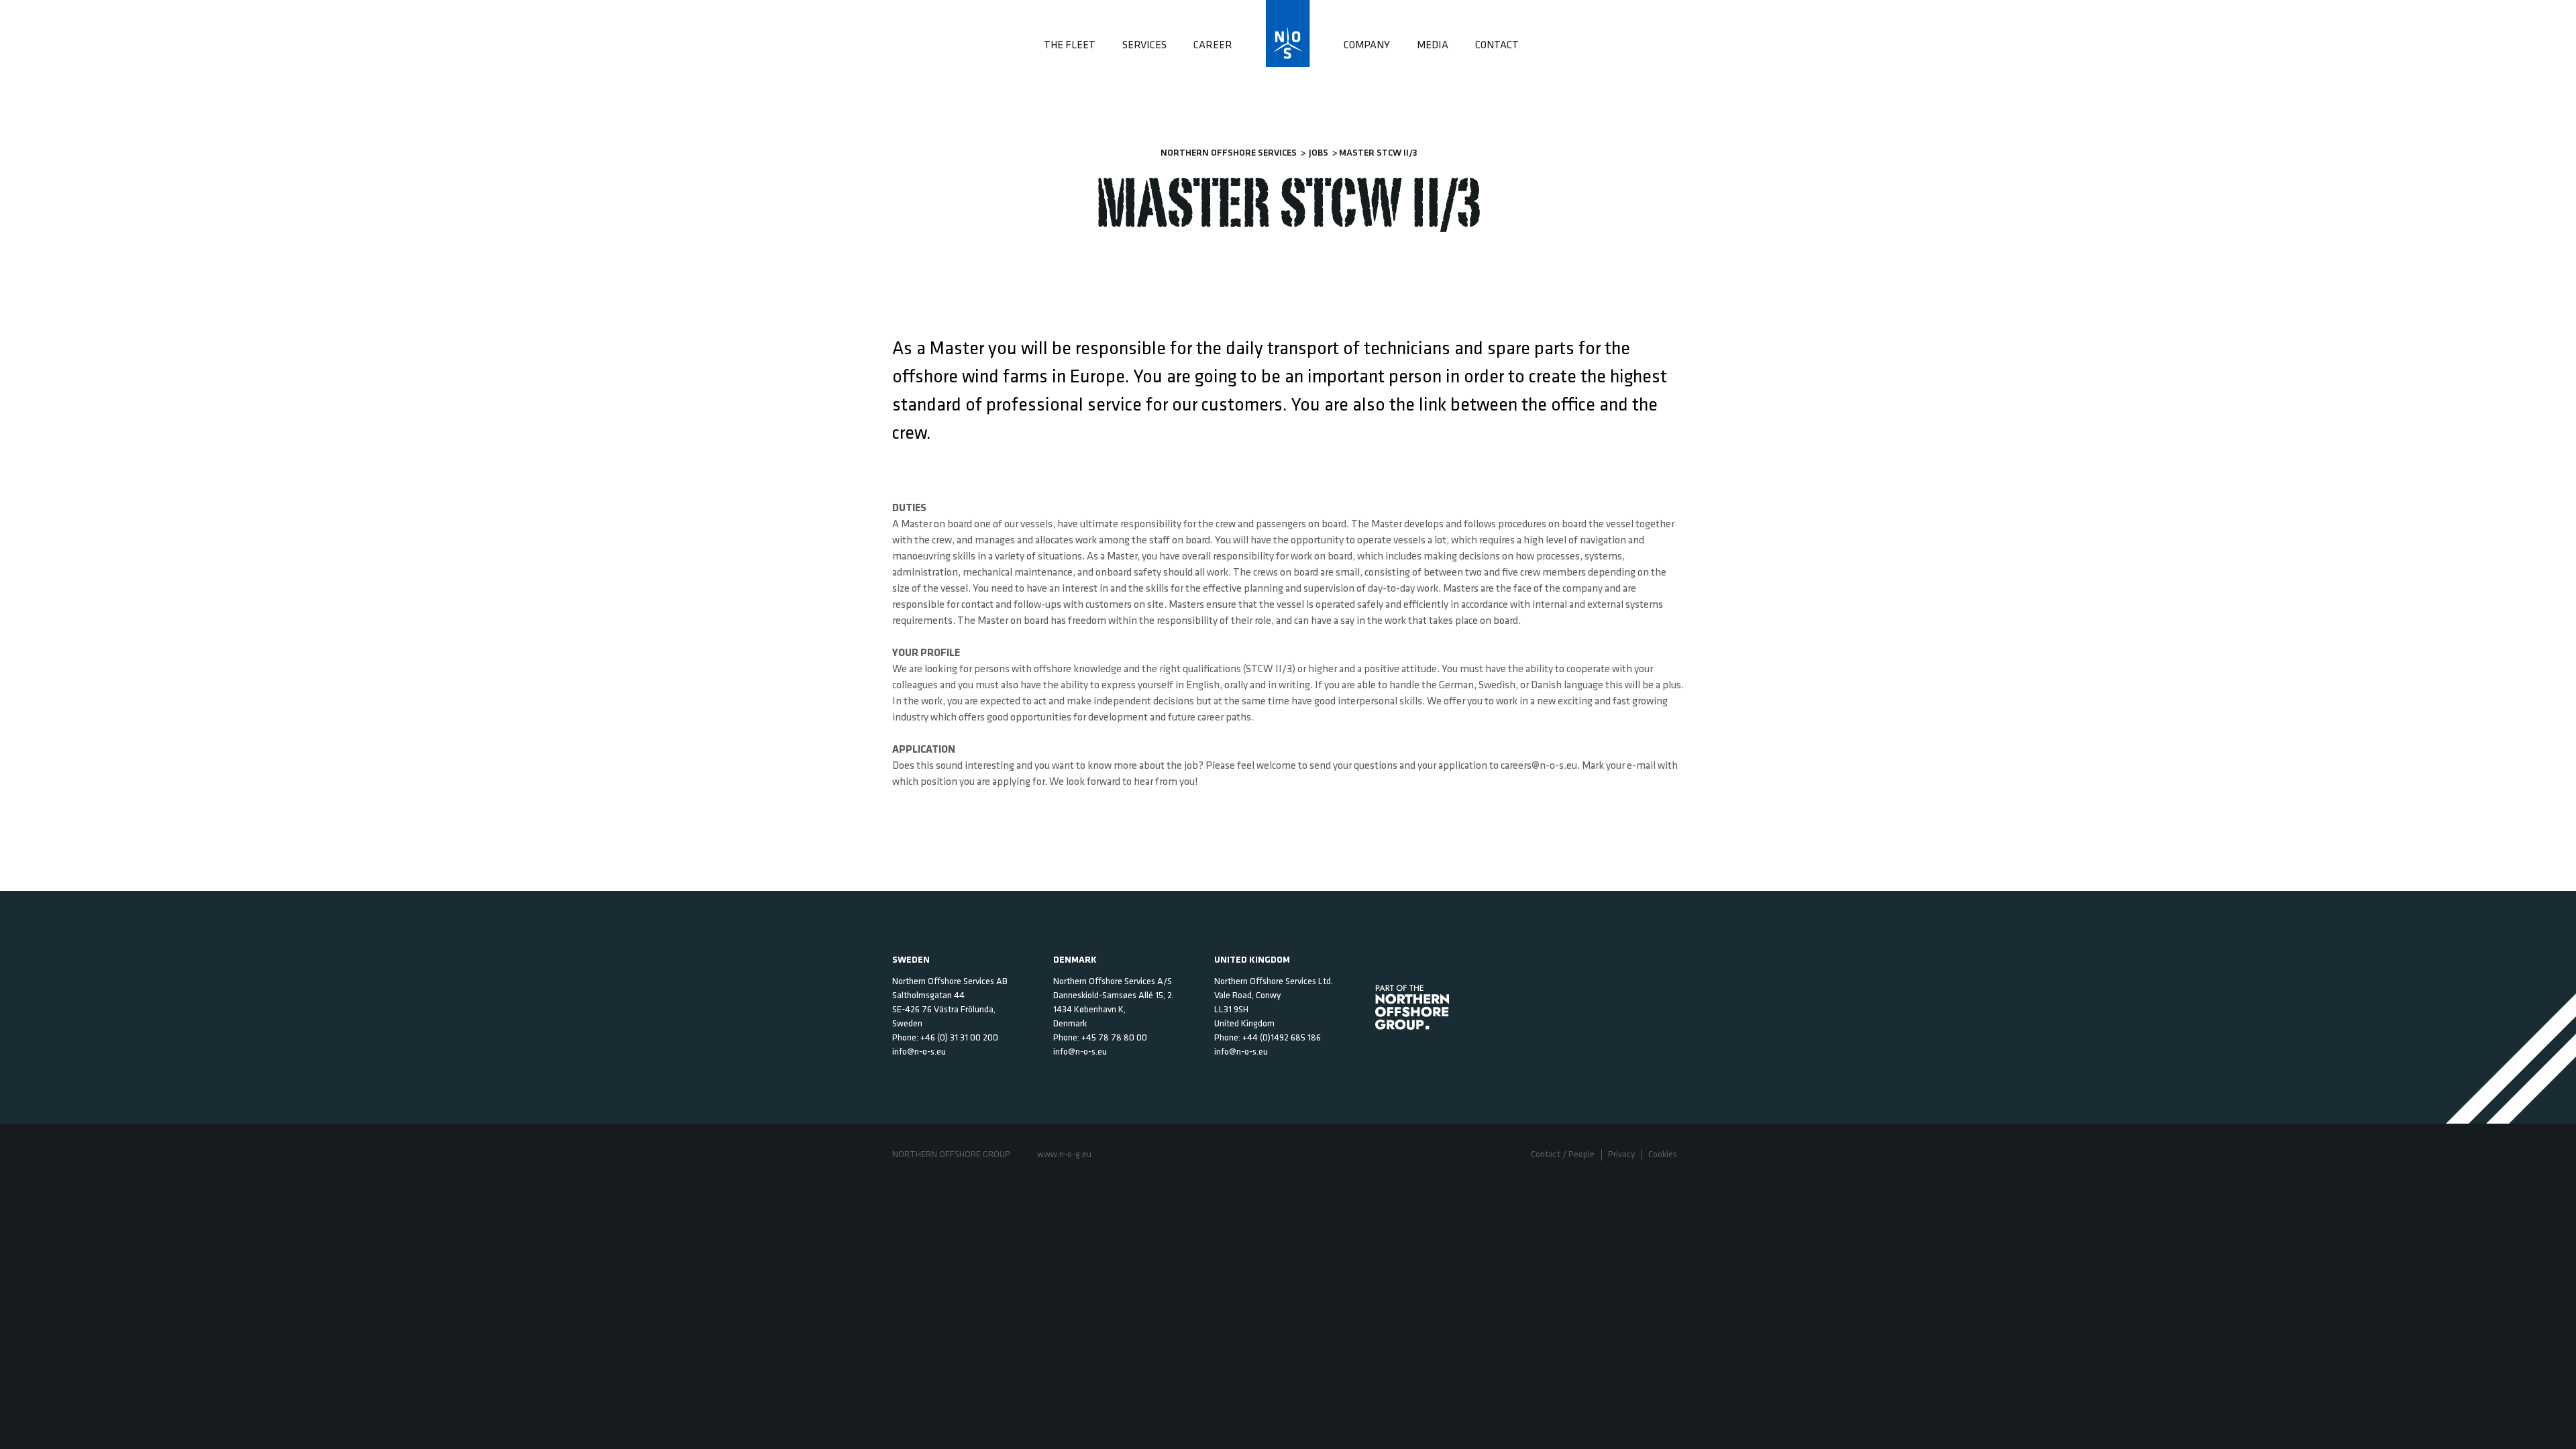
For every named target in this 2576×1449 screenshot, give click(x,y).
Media (1433, 46)
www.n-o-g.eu (1064, 1155)
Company (1367, 46)
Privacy (1621, 1155)
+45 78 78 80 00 (1114, 1038)
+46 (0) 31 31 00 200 (959, 1038)
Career (1213, 46)
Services (1144, 46)
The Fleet (1070, 46)
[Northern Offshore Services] (1288, 30)
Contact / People (1563, 1155)
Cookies (1663, 1155)
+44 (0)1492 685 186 (1282, 1038)
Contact (1497, 46)
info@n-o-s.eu (919, 1052)
